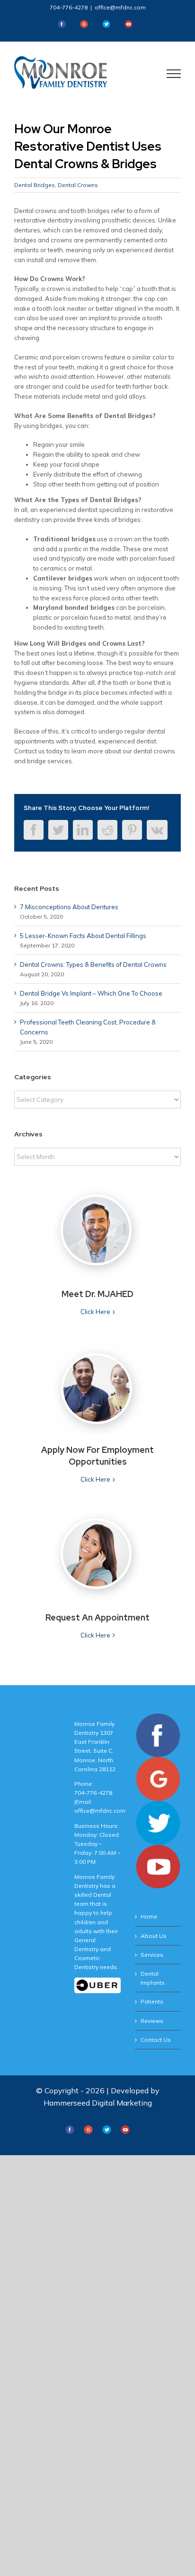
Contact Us (156, 2040)
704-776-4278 (69, 7)
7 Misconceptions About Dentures (69, 907)
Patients (152, 2001)
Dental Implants (153, 1978)
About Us (154, 1936)
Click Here (95, 1312)
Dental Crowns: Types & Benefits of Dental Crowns (93, 964)
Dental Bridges (35, 185)
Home (149, 1916)
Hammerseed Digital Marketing (98, 2103)
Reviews (152, 2021)
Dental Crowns (78, 185)
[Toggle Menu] (174, 74)
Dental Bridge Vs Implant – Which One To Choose (91, 993)
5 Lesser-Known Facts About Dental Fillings (83, 936)
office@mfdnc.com (120, 7)
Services (152, 1955)
